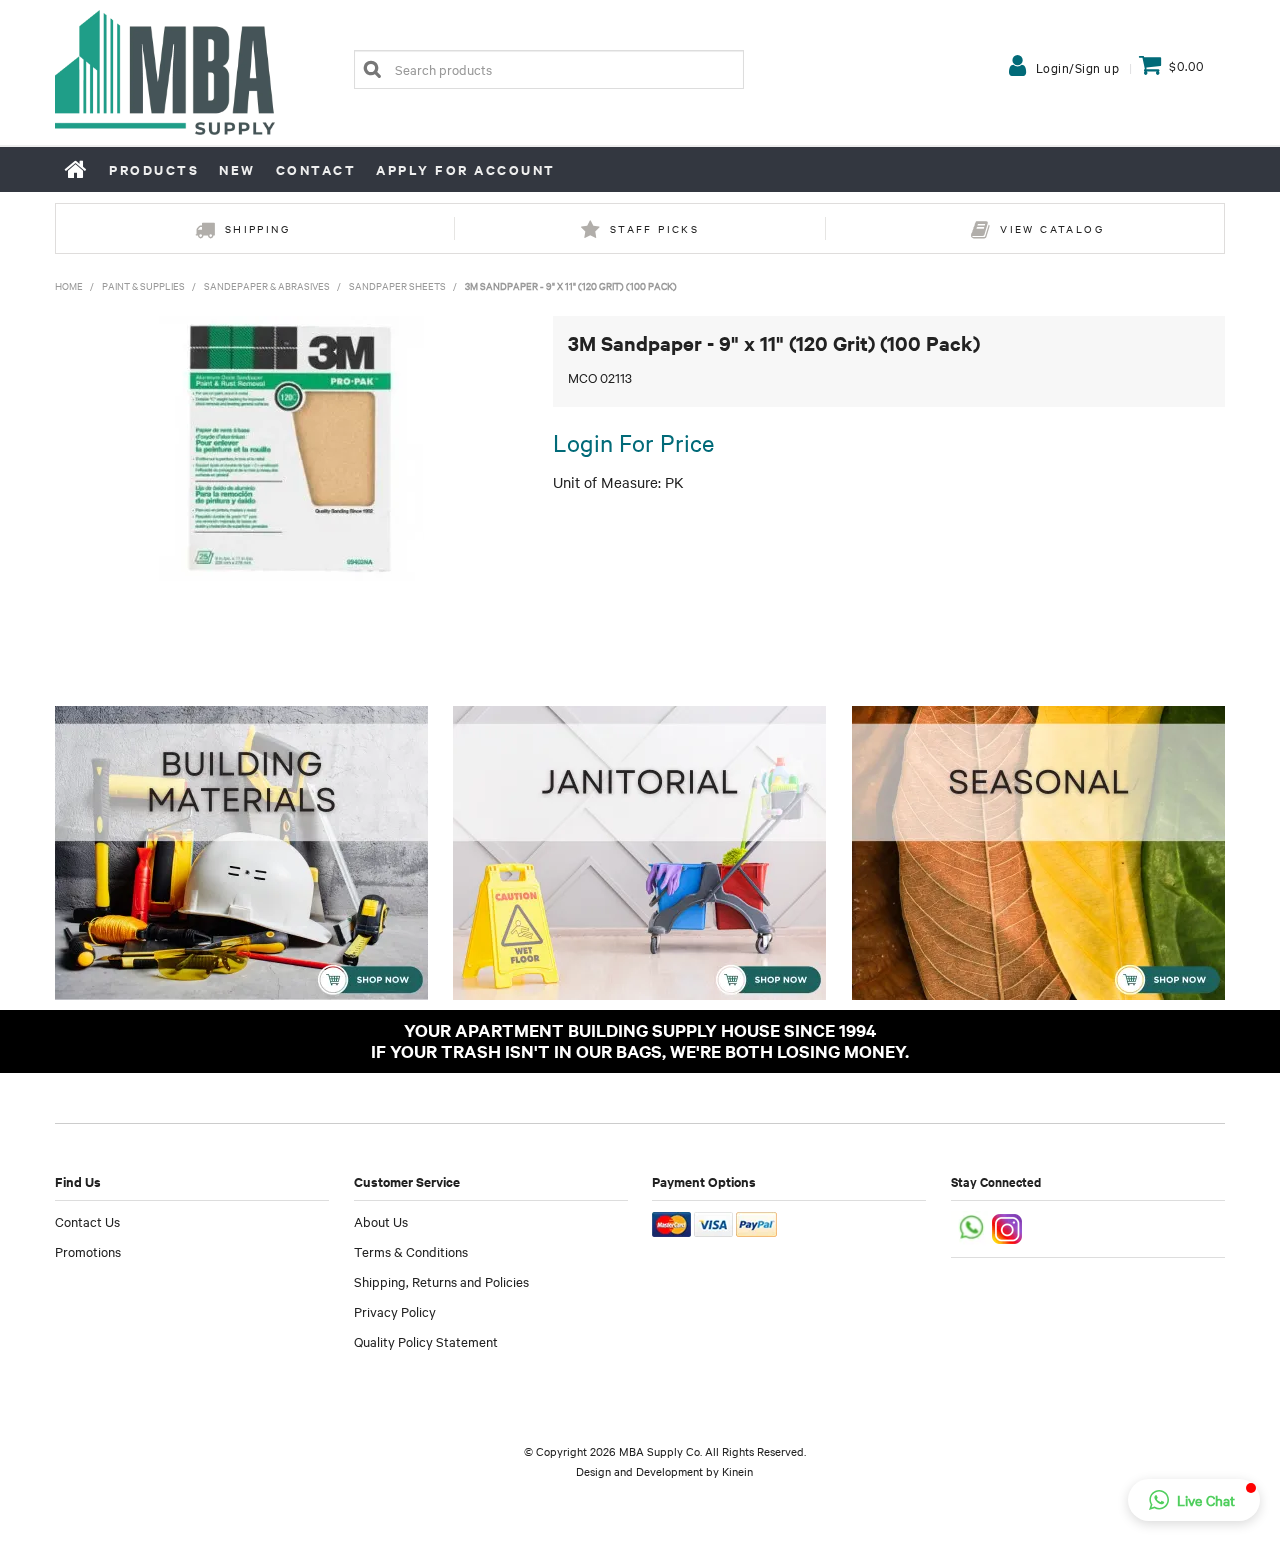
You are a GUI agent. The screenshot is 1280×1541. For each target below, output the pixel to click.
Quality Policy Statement (426, 1341)
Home (77, 169)
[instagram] (1008, 1226)
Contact (316, 169)
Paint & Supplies (143, 285)
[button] (1194, 1500)
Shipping (257, 228)
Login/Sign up (1078, 67)
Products (154, 169)
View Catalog (1052, 228)
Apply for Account (466, 169)
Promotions (88, 1251)
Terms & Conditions (411, 1251)
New (237, 169)
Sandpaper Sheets (397, 285)
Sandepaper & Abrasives (267, 285)
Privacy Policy (395, 1311)
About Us (381, 1221)
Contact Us (87, 1221)
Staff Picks (654, 228)
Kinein (737, 1471)
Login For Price (633, 442)
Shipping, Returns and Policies (441, 1281)
